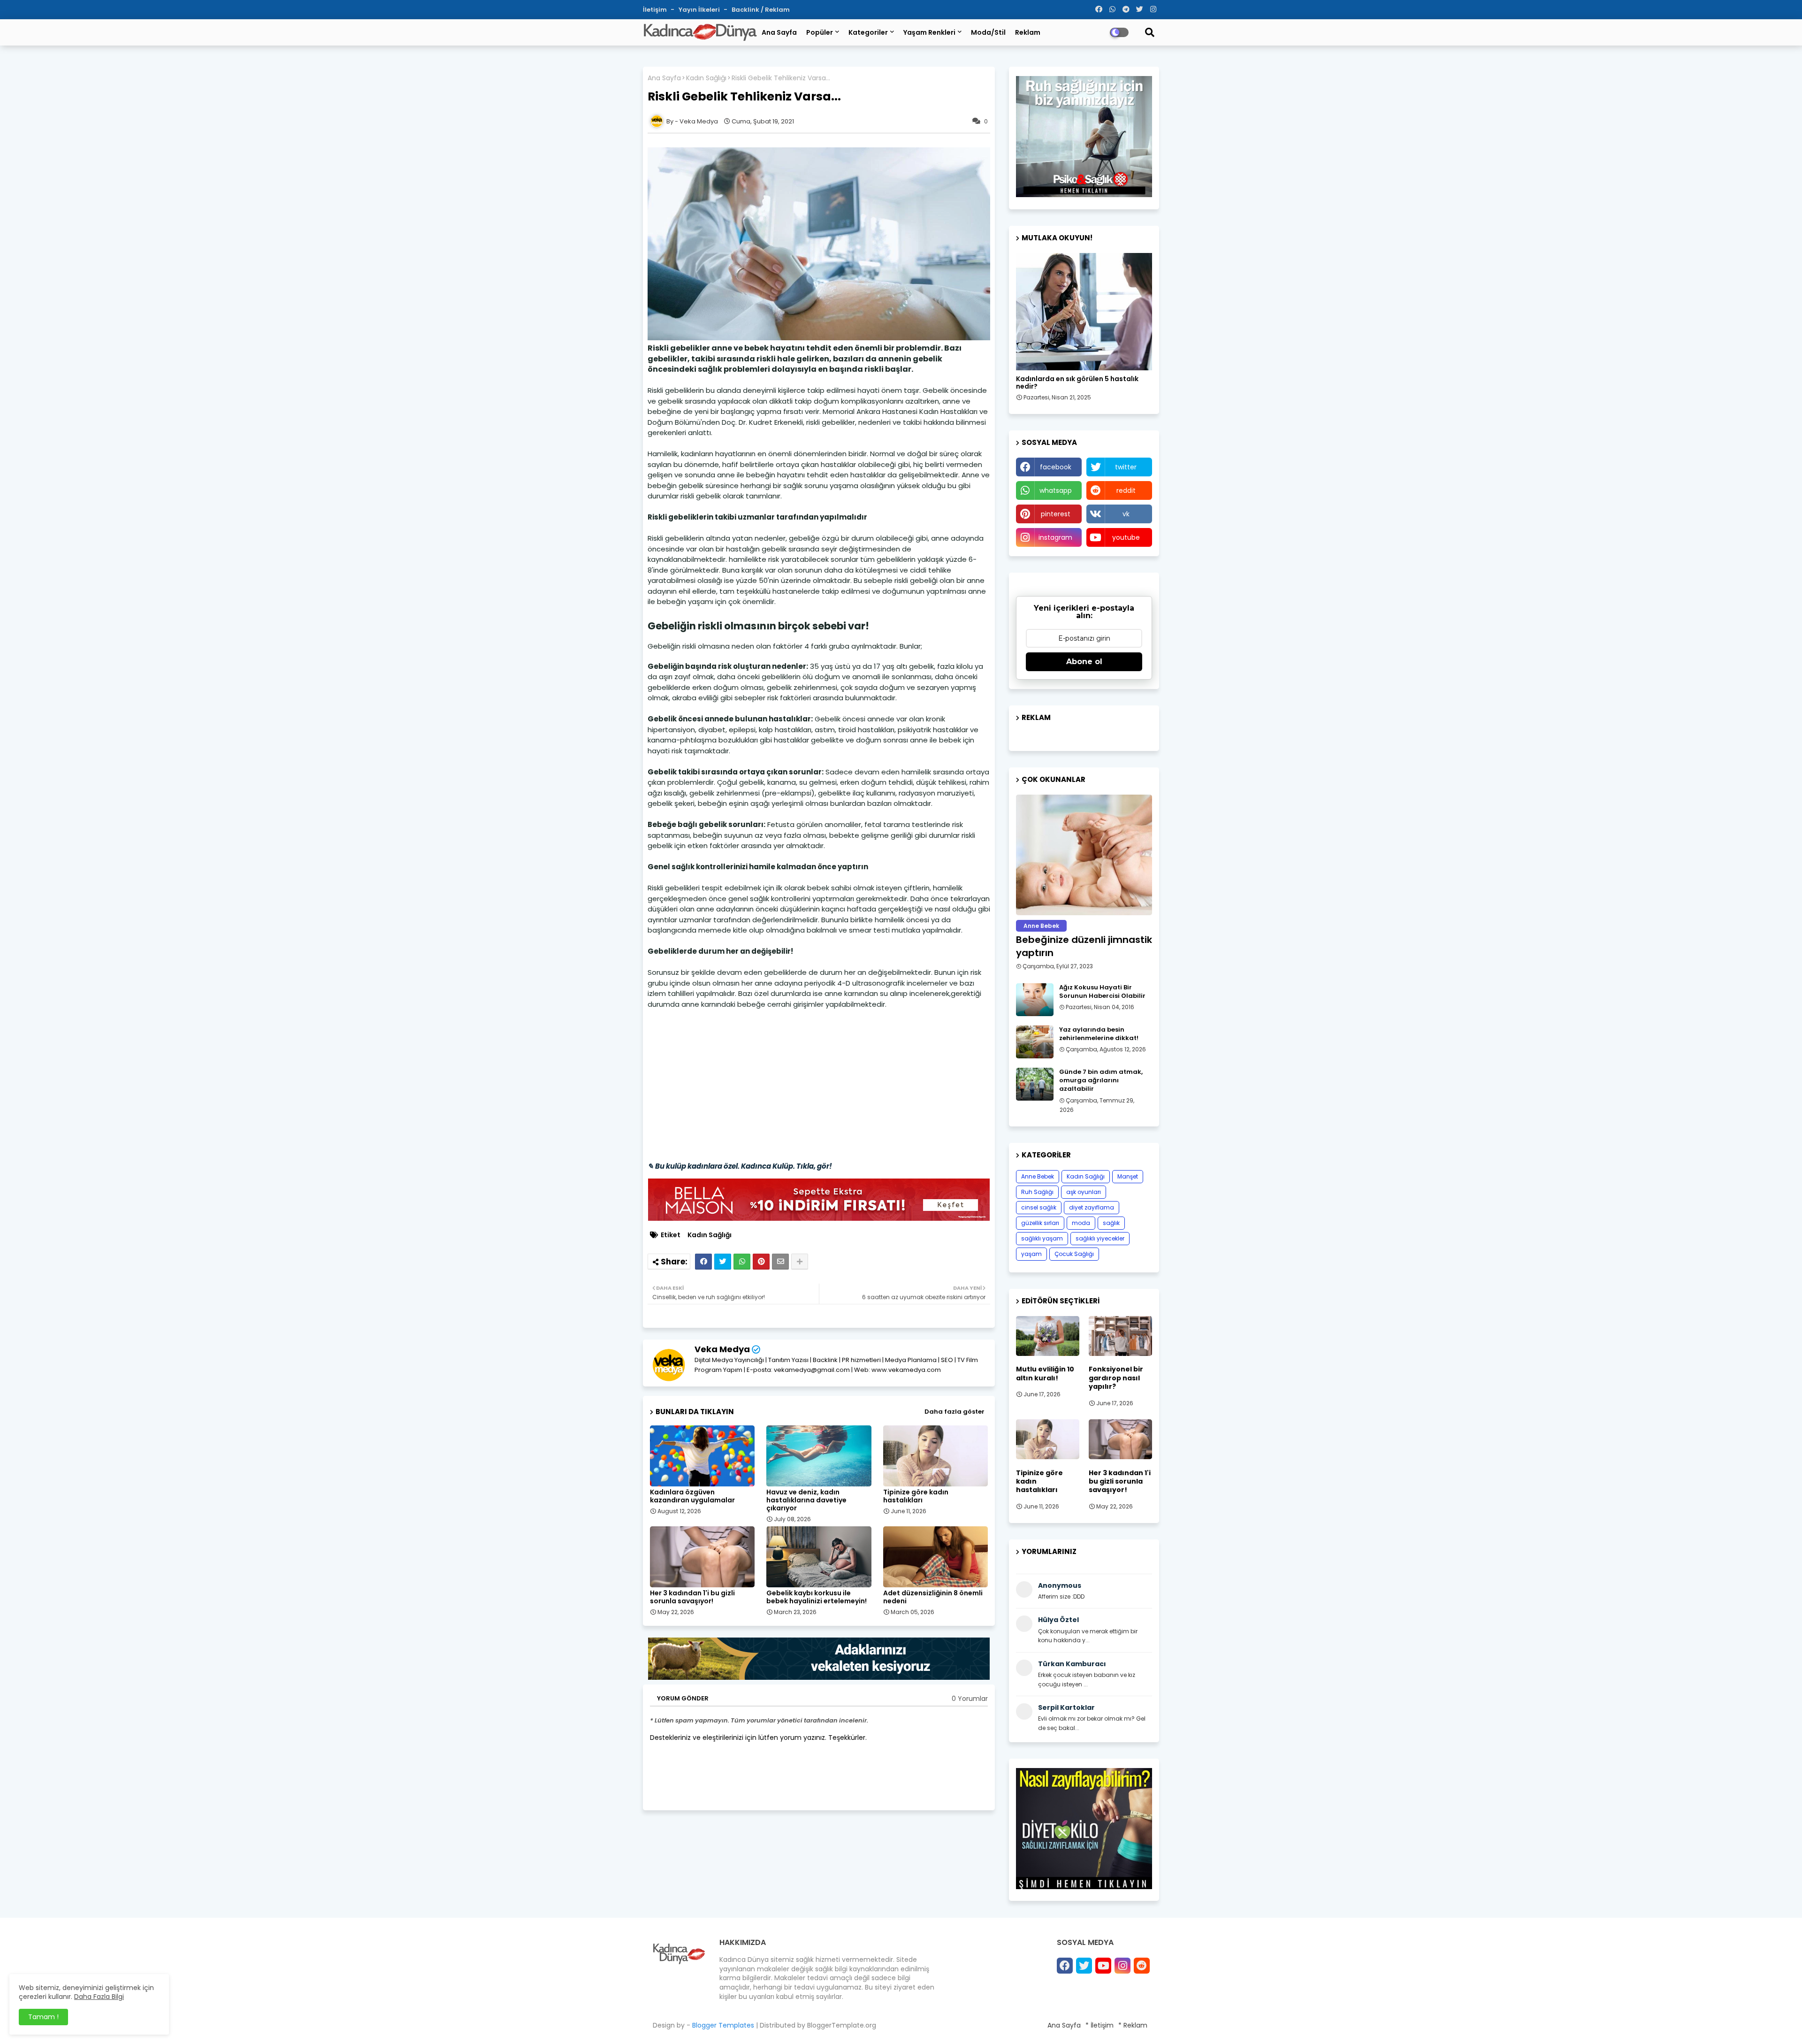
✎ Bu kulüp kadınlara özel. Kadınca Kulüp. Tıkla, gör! (740, 1166)
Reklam (1028, 32)
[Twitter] (723, 1262)
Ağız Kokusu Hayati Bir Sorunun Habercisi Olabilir (1102, 992)
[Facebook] (703, 1262)
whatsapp (1056, 490)
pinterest (1056, 514)
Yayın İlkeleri (700, 10)
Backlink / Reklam (761, 10)
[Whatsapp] (742, 1262)
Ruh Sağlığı (1037, 1192)
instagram (1055, 537)
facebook (1056, 467)
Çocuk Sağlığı (1074, 1254)
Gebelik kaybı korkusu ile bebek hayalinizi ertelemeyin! (817, 1597)
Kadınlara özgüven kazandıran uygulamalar (692, 1496)
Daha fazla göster (954, 1412)
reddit (1126, 490)
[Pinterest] (761, 1262)
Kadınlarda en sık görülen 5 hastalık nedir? (1077, 383)
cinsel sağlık (1039, 1207)
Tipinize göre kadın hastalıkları (916, 1496)
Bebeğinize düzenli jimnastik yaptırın (1084, 946)
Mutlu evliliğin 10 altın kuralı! (1045, 1373)
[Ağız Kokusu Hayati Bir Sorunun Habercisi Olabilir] (1035, 1000)
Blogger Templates (723, 2025)
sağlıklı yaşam (1042, 1238)
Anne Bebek (1038, 1176)
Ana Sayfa (779, 32)
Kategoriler (868, 32)
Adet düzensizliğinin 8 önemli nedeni (933, 1597)
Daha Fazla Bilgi (99, 1997)
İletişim (656, 10)
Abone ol (1084, 662)
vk (1126, 514)
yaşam (1031, 1254)
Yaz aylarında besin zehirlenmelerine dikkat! (1099, 1034)
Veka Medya (722, 1349)
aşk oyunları (1084, 1192)
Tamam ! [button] (43, 2017)
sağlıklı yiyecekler (1100, 1238)
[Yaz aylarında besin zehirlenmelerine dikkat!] (1035, 1042)
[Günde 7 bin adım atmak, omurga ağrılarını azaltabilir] (1035, 1084)
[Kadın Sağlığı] (1084, 312)
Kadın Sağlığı (706, 78)
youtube (1126, 537)
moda (1081, 1223)
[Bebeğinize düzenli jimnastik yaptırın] (1084, 855)
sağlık (1111, 1223)
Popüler (820, 32)
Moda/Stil (988, 32)
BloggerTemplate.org (842, 2025)
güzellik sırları (1040, 1223)
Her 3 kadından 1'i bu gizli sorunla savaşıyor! (692, 1597)
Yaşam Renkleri (929, 32)
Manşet (1128, 1176)
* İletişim (1100, 2025)
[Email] (780, 1262)
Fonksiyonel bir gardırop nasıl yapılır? (1116, 1378)
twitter (1126, 467)
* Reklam (1133, 2025)
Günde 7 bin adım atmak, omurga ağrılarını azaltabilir (1101, 1080)
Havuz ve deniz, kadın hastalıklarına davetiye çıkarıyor (806, 1500)
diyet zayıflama (1092, 1207)
